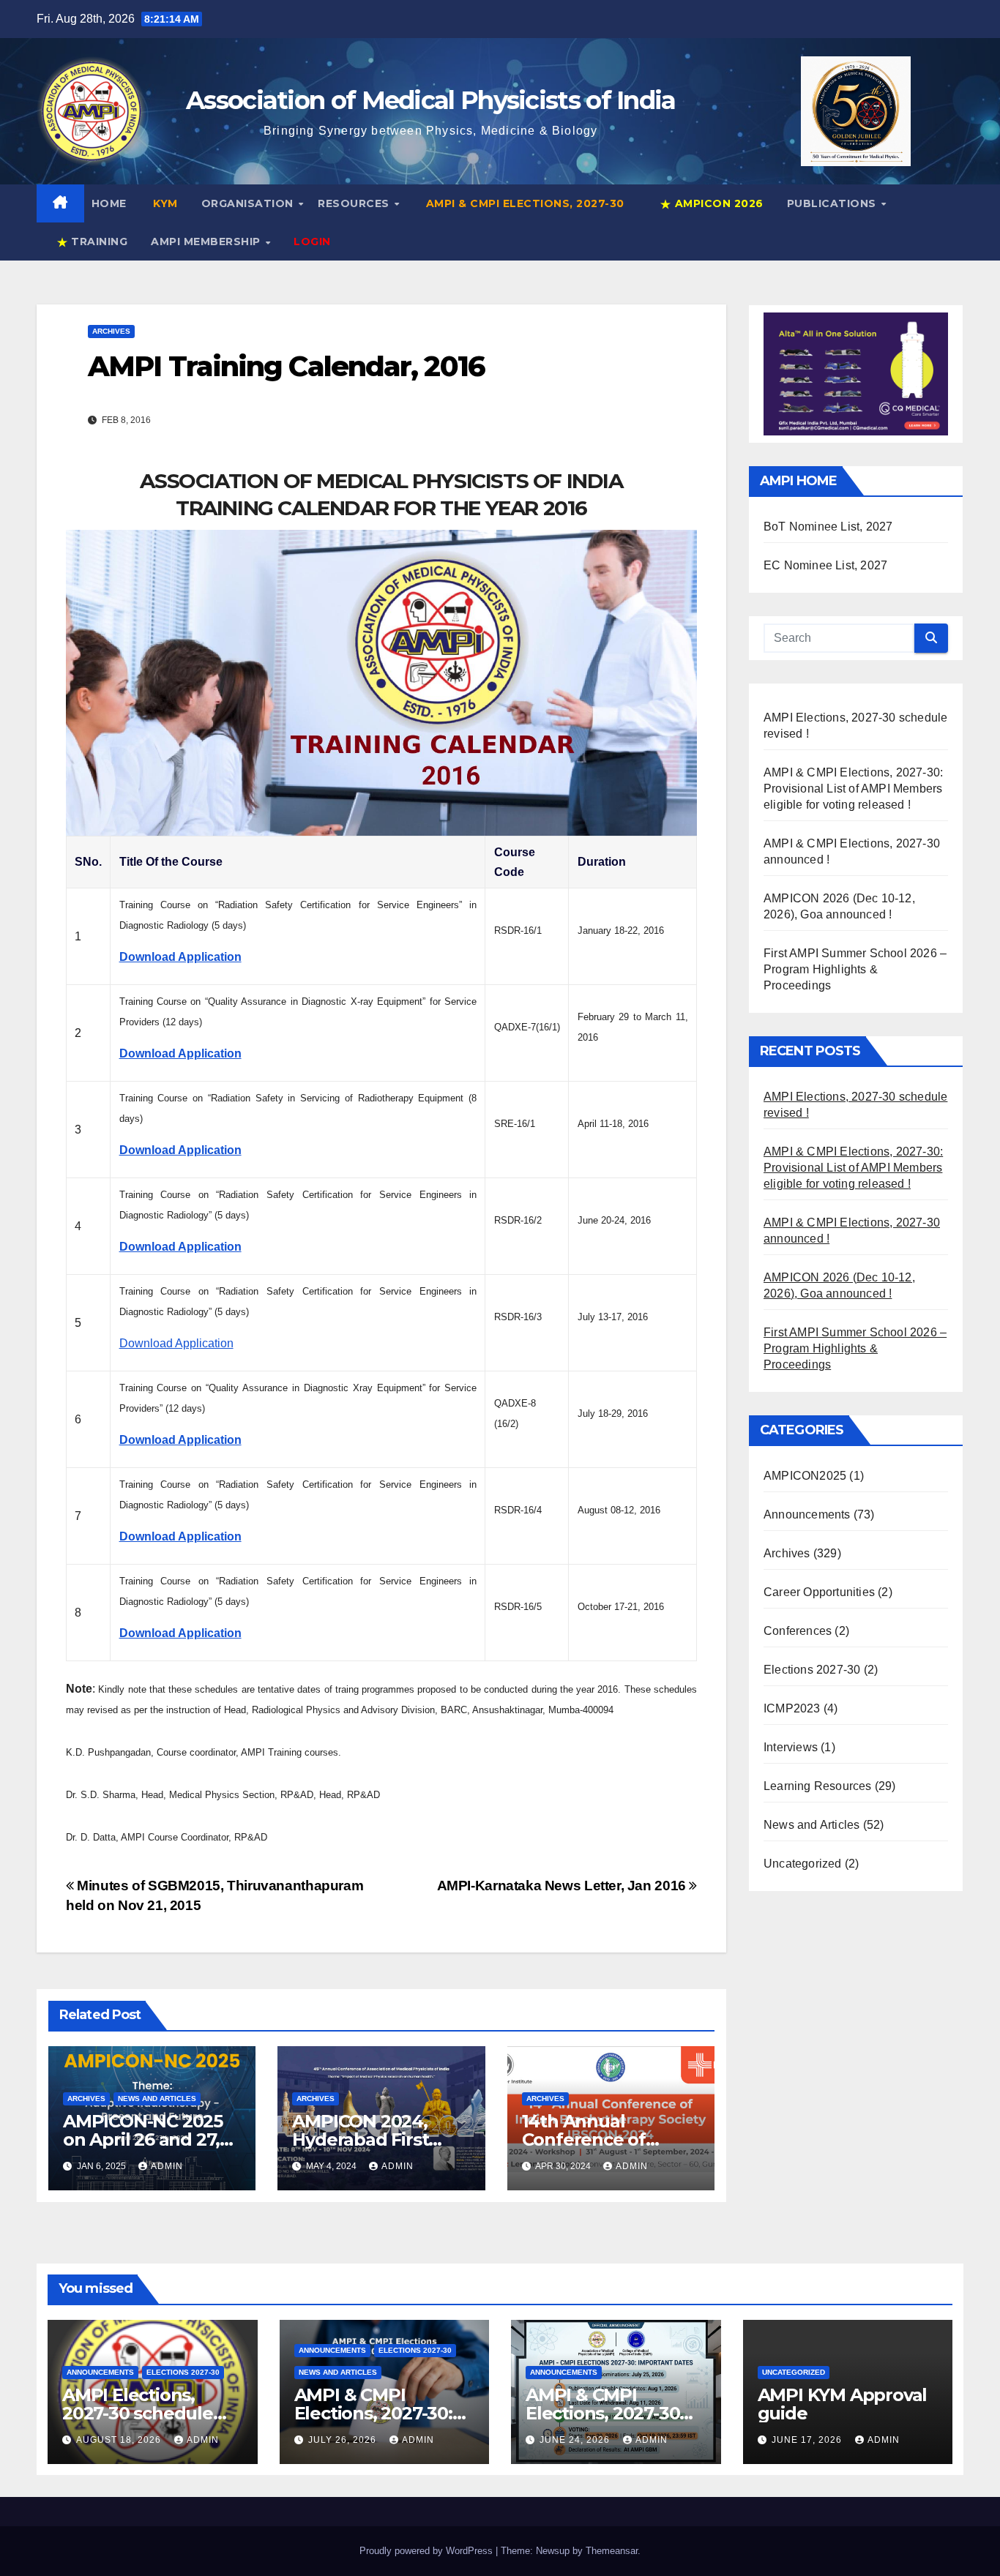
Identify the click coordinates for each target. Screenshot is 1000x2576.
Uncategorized (803, 1864)
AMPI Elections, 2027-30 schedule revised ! (138, 2413)
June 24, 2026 (576, 2440)
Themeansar (612, 2551)
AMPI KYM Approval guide (843, 2404)
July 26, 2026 (344, 2440)
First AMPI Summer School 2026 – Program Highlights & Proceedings (855, 969)
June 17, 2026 (808, 2440)
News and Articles (157, 2098)
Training (98, 241)
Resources (355, 203)
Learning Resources (818, 1786)
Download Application (176, 1343)
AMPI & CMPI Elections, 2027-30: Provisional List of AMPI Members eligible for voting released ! (853, 789)
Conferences (798, 1631)
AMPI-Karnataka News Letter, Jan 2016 (563, 1886)
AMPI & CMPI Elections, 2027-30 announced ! (602, 2413)
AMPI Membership (207, 241)
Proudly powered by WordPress (428, 2551)
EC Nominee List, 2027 (825, 565)
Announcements (807, 1514)
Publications (833, 203)
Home (109, 203)
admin (167, 2166)
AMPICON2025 (805, 1476)
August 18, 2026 (120, 2440)
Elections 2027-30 (812, 1670)
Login (312, 241)
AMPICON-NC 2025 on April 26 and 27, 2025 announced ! (143, 2139)
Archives (111, 331)
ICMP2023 (792, 1708)
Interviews (791, 1747)
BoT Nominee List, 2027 (828, 527)
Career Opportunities (819, 1592)
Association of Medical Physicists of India (431, 100)
